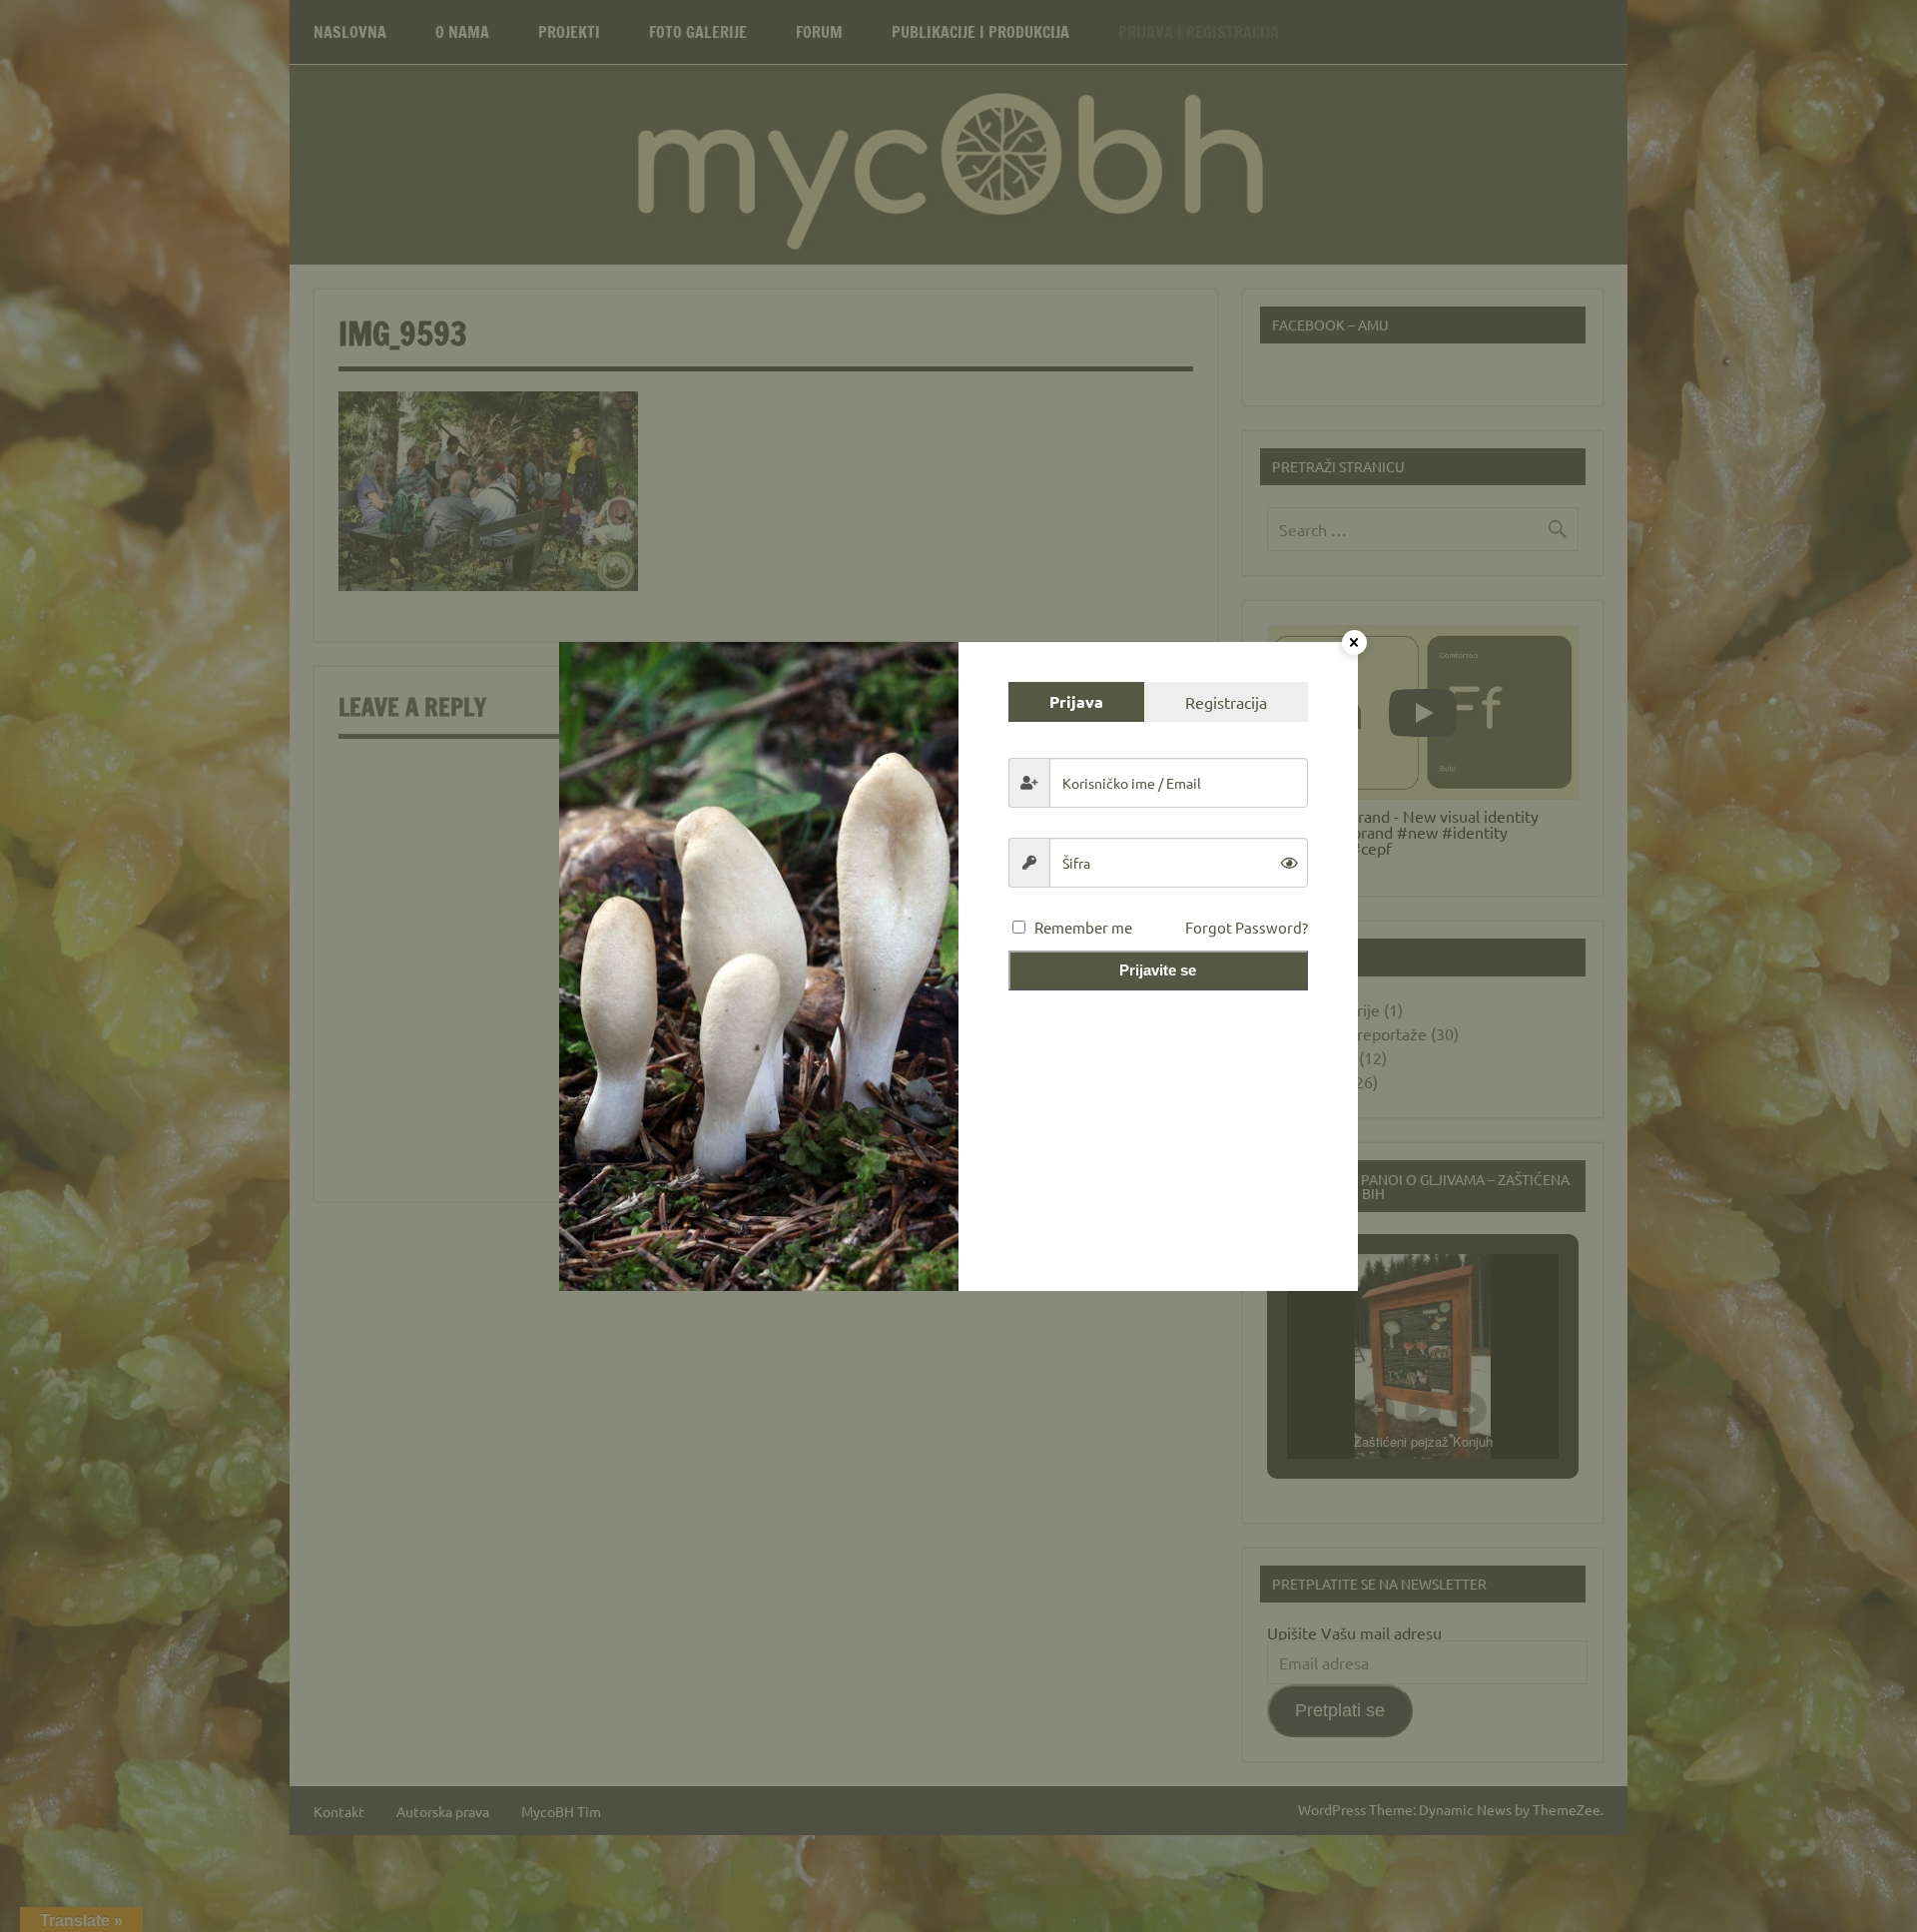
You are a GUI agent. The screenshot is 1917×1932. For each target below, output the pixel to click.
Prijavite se (1158, 970)
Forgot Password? (1247, 927)
